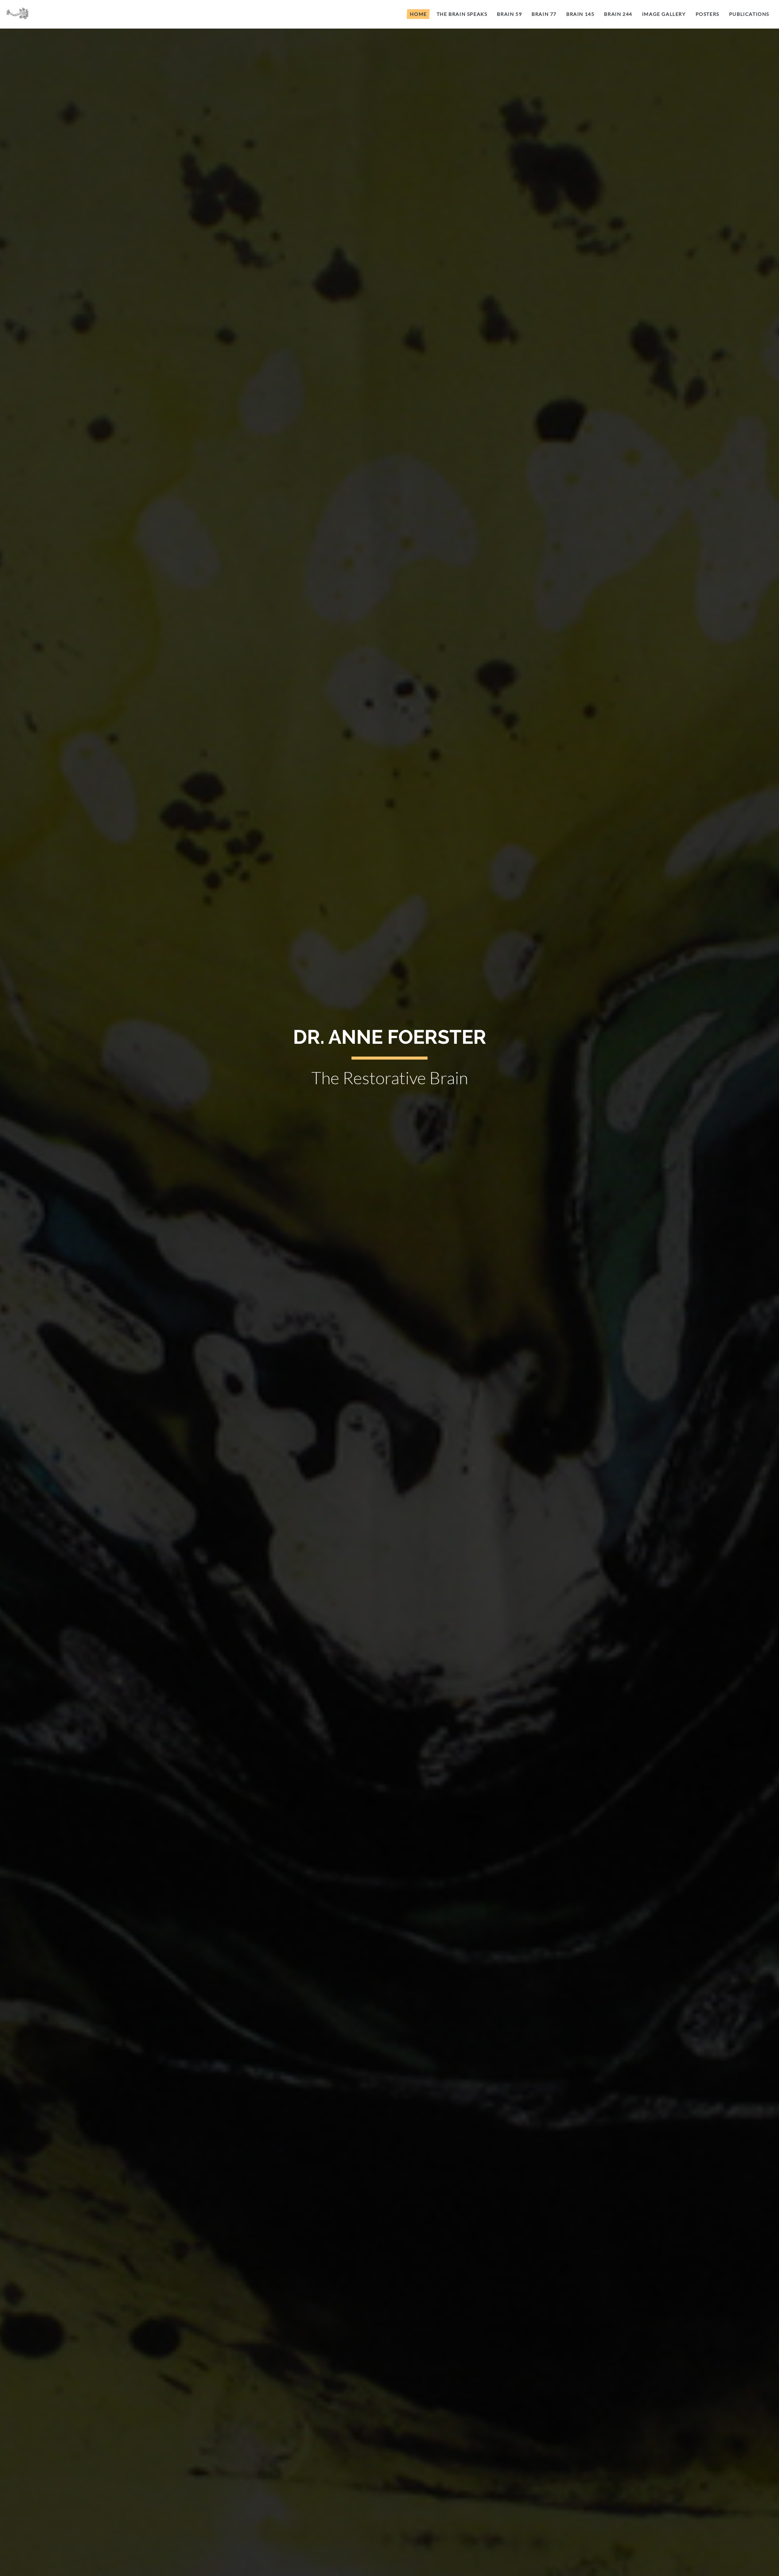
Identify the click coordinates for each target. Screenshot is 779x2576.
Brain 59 (509, 14)
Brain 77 (544, 14)
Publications (749, 14)
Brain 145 (580, 14)
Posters (707, 14)
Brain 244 (618, 14)
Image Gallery (664, 14)
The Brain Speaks (462, 14)
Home (418, 14)
